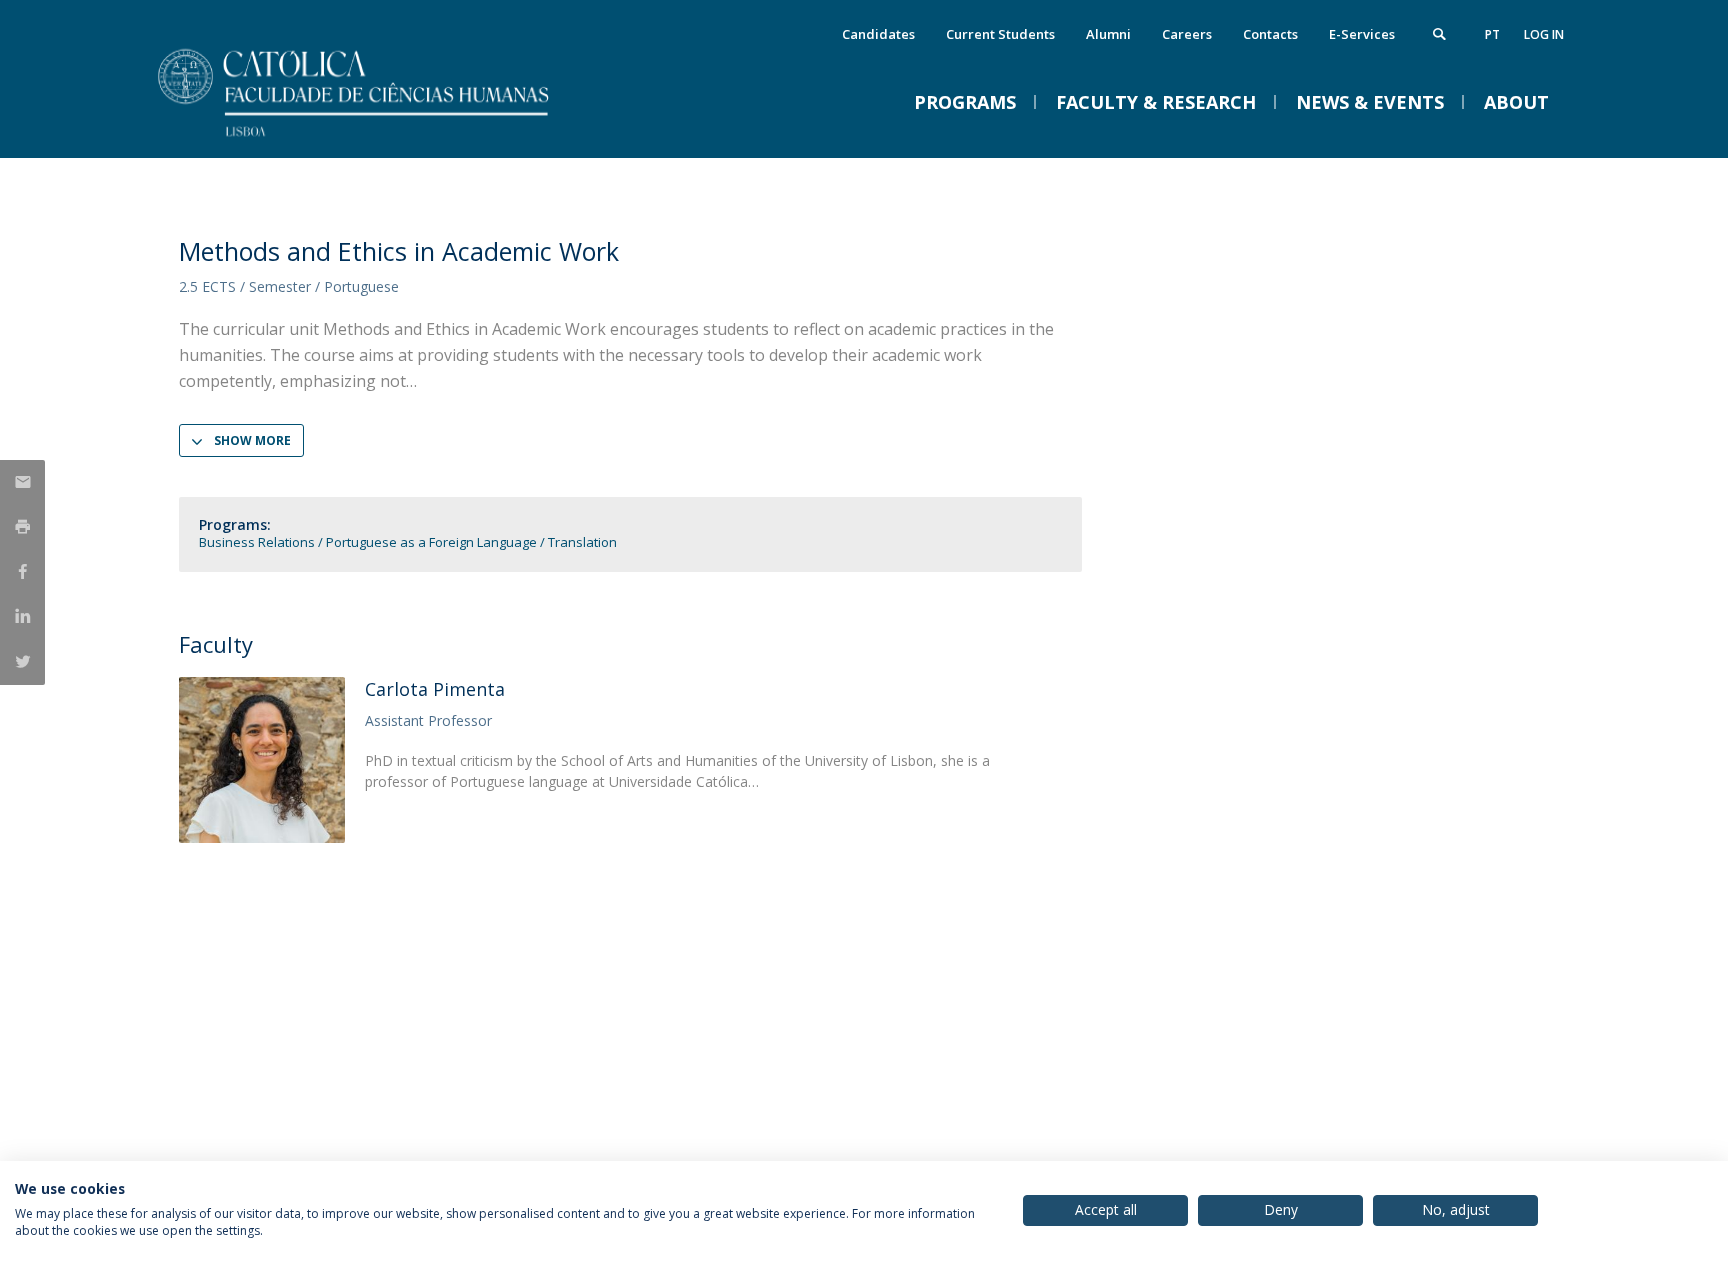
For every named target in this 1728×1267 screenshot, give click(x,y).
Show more (252, 440)
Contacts (1270, 34)
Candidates (878, 34)
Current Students (1000, 34)
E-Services (1362, 34)
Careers (1187, 34)
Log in (1544, 34)
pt (1492, 34)
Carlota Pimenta (435, 689)
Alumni (1108, 34)
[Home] (379, 137)
